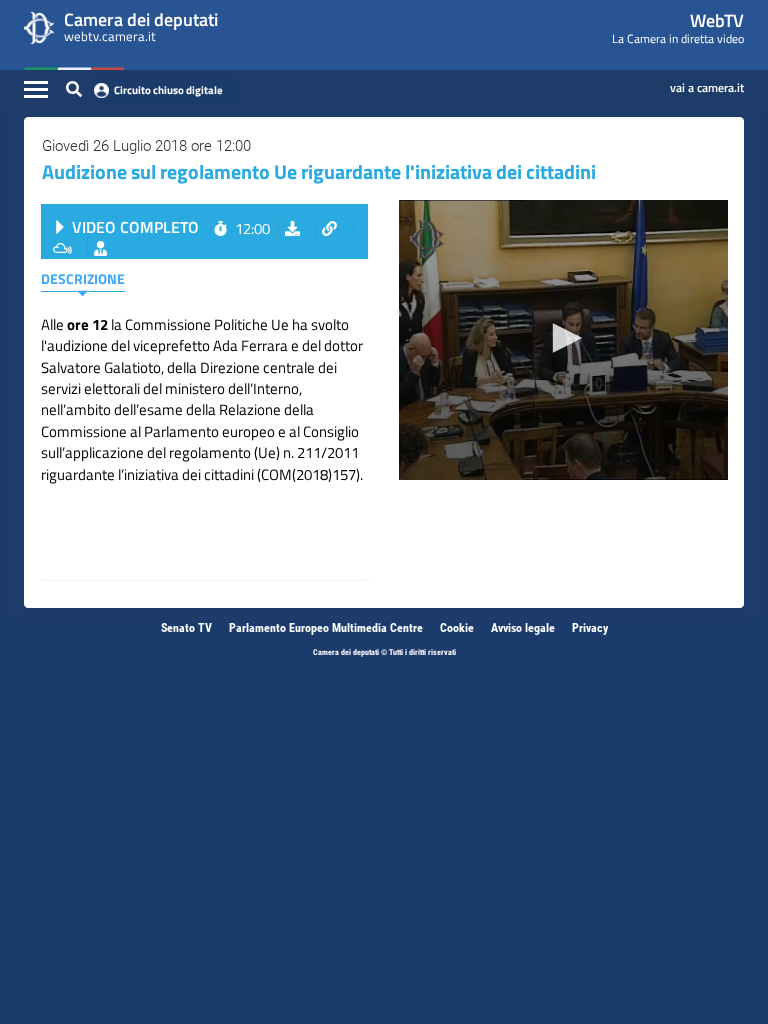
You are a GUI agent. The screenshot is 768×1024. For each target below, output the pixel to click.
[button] (564, 338)
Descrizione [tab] (83, 278)
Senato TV (186, 628)
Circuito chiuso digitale (168, 90)
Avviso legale (523, 628)
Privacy (590, 628)
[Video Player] (563, 340)
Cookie (457, 628)
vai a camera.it (707, 84)
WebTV (717, 20)
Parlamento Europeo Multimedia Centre (326, 628)
